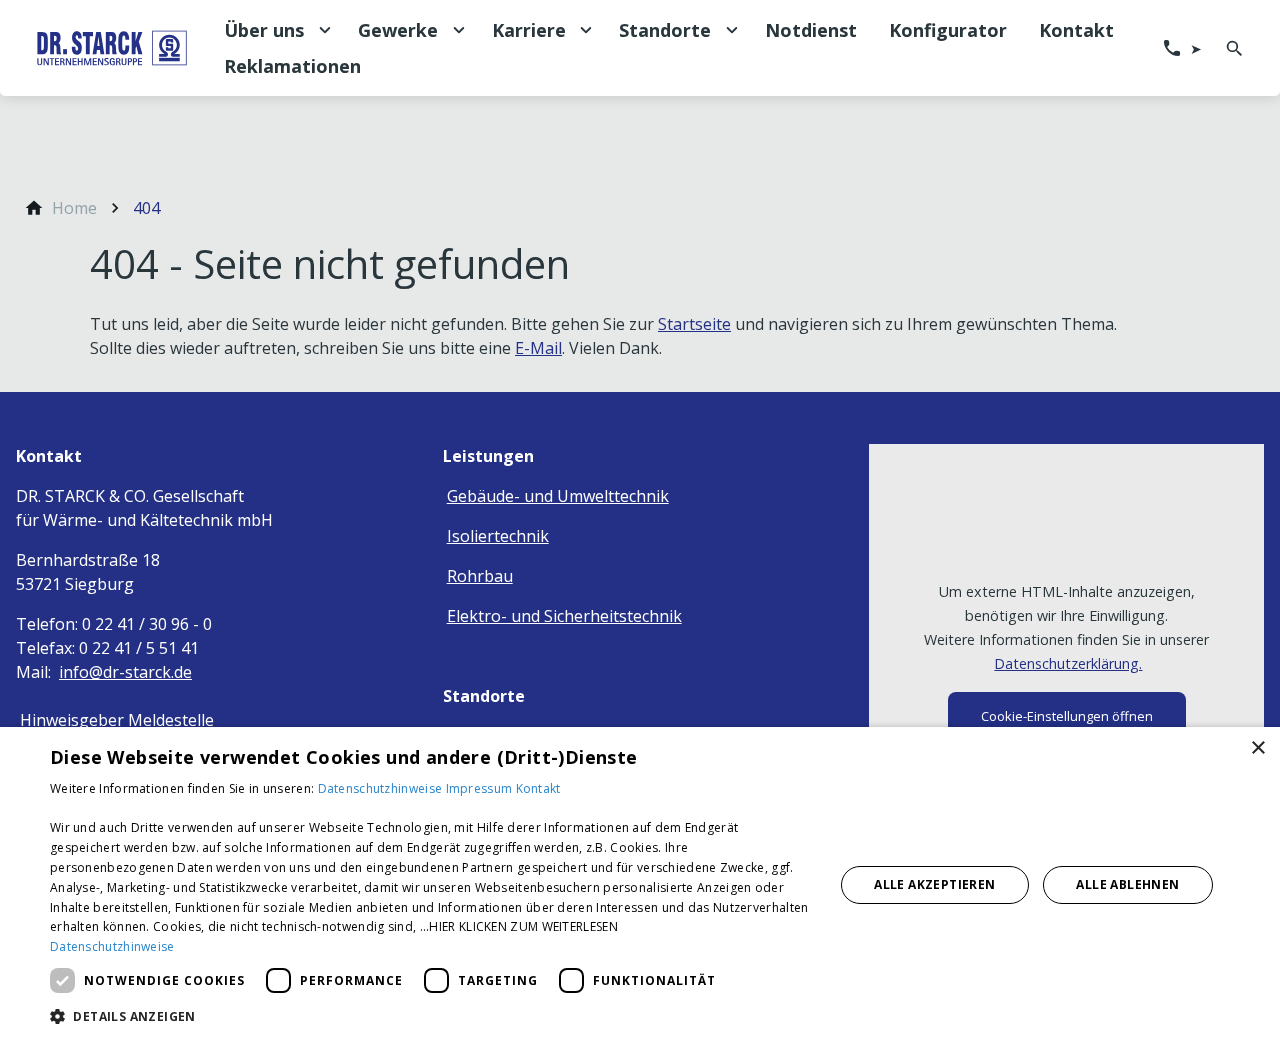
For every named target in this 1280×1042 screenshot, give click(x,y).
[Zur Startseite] (112, 48)
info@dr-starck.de (125, 672)
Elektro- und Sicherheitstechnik (564, 616)
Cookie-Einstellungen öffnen (1067, 716)
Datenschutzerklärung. (1068, 663)
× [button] (1257, 748)
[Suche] (1234, 48)
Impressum (481, 788)
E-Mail (538, 348)
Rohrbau (480, 576)
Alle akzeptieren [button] (934, 884)
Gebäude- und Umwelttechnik (558, 496)
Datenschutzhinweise (382, 788)
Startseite (694, 324)
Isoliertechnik (498, 536)
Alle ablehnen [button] (1127, 884)
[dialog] (640, 884)
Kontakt (538, 788)
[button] (430, 1015)
